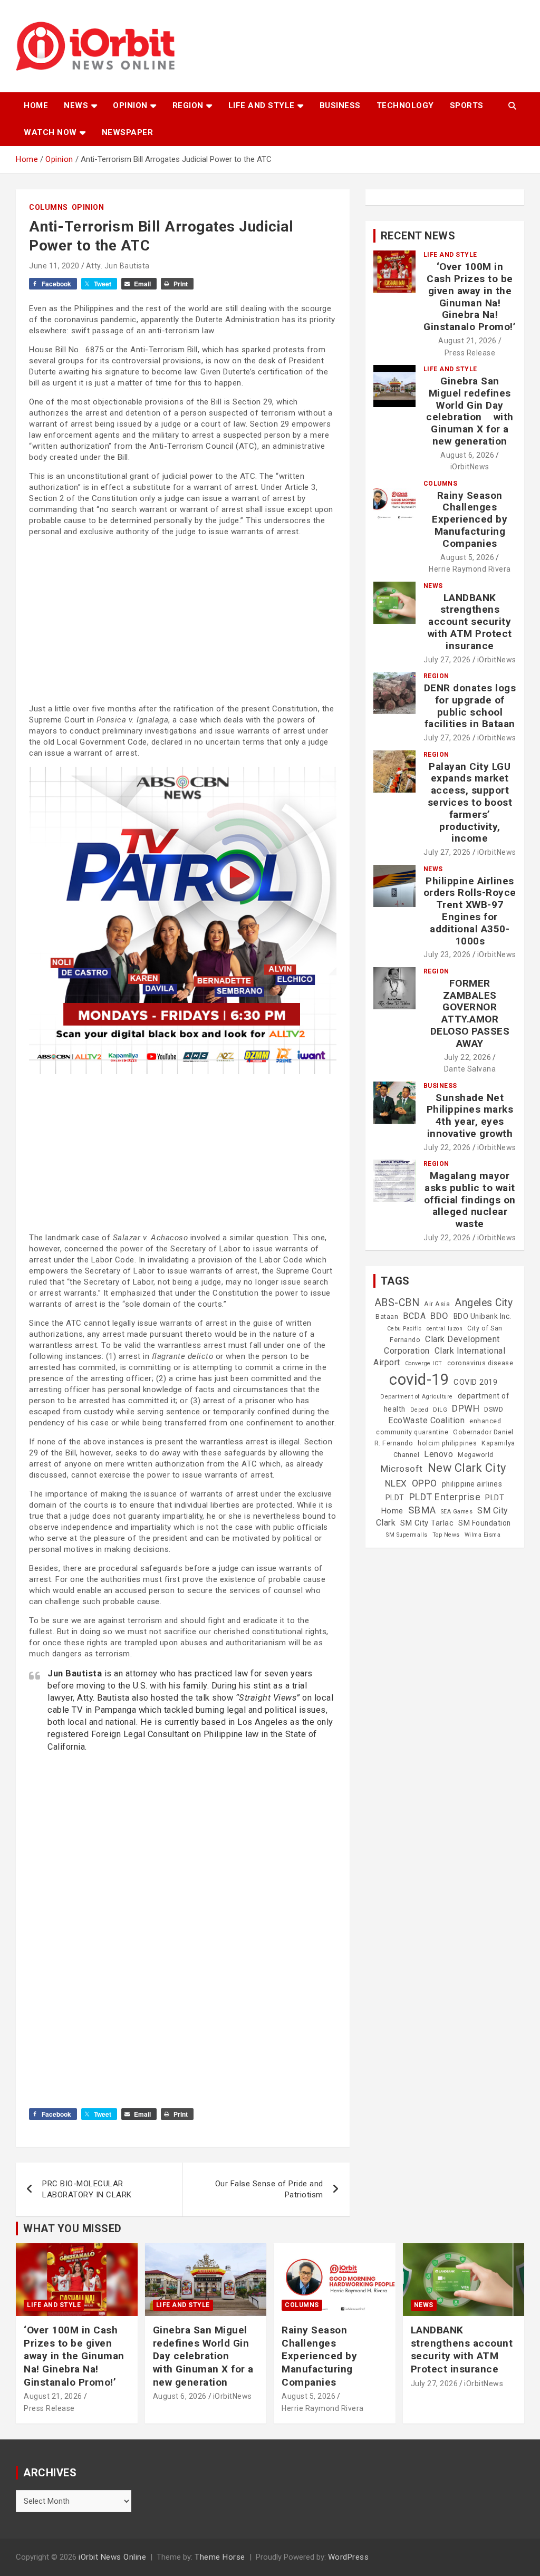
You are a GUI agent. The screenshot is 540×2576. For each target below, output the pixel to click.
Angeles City (484, 1303)
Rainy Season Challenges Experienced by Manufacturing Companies (470, 519)
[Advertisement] (183, 619)
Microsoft (402, 1469)
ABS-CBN (397, 1303)
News (76, 105)
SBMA (422, 1510)
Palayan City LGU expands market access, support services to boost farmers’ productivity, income (470, 803)
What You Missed (73, 2228)
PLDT (395, 1498)
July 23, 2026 (447, 954)
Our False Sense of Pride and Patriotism (269, 2189)
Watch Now (50, 132)
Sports (467, 105)
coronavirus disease (480, 1363)
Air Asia (437, 1304)
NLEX (396, 1483)
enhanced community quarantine (438, 1427)
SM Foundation (485, 1523)
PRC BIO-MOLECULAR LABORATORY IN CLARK (87, 2189)
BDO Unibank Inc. (483, 1316)
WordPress (349, 2557)
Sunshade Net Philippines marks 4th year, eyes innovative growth (470, 1116)
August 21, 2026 (467, 341)
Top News (446, 1535)
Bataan (387, 1317)
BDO (440, 1316)
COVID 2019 (475, 1382)
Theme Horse (220, 2557)
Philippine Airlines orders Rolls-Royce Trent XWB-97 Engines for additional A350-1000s (470, 911)
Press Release (470, 353)
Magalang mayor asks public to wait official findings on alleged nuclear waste (470, 1200)
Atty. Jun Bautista (118, 266)
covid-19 (419, 1379)
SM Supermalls (407, 1535)
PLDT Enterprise (445, 1497)
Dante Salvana (470, 1069)
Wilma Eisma (483, 1535)
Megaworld (476, 1455)
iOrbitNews (470, 467)
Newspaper (128, 132)
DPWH (466, 1408)
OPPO (425, 1483)
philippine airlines (472, 1484)
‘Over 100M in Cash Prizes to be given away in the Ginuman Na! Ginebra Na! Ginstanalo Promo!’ (470, 297)
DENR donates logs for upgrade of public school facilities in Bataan (470, 706)
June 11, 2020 (54, 266)
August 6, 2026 (467, 455)
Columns (49, 207)
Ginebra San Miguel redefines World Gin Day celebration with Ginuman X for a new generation (470, 411)
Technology (405, 105)
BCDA (414, 1316)
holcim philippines (447, 1443)
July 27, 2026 (447, 660)
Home (36, 105)
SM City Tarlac (427, 1523)
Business (340, 105)
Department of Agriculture (417, 1397)
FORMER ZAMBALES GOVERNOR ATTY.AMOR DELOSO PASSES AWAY (470, 1013)
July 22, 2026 (468, 1057)
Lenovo (438, 1454)
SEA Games (457, 1512)
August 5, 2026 (467, 557)
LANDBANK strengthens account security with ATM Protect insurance (470, 622)
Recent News (418, 236)
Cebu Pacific (404, 1329)
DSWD (494, 1410)
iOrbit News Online (112, 2557)
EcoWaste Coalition (426, 1420)
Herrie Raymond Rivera (470, 569)
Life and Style (262, 105)
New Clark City (467, 1468)
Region (188, 105)
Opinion (130, 105)
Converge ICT (424, 1363)
